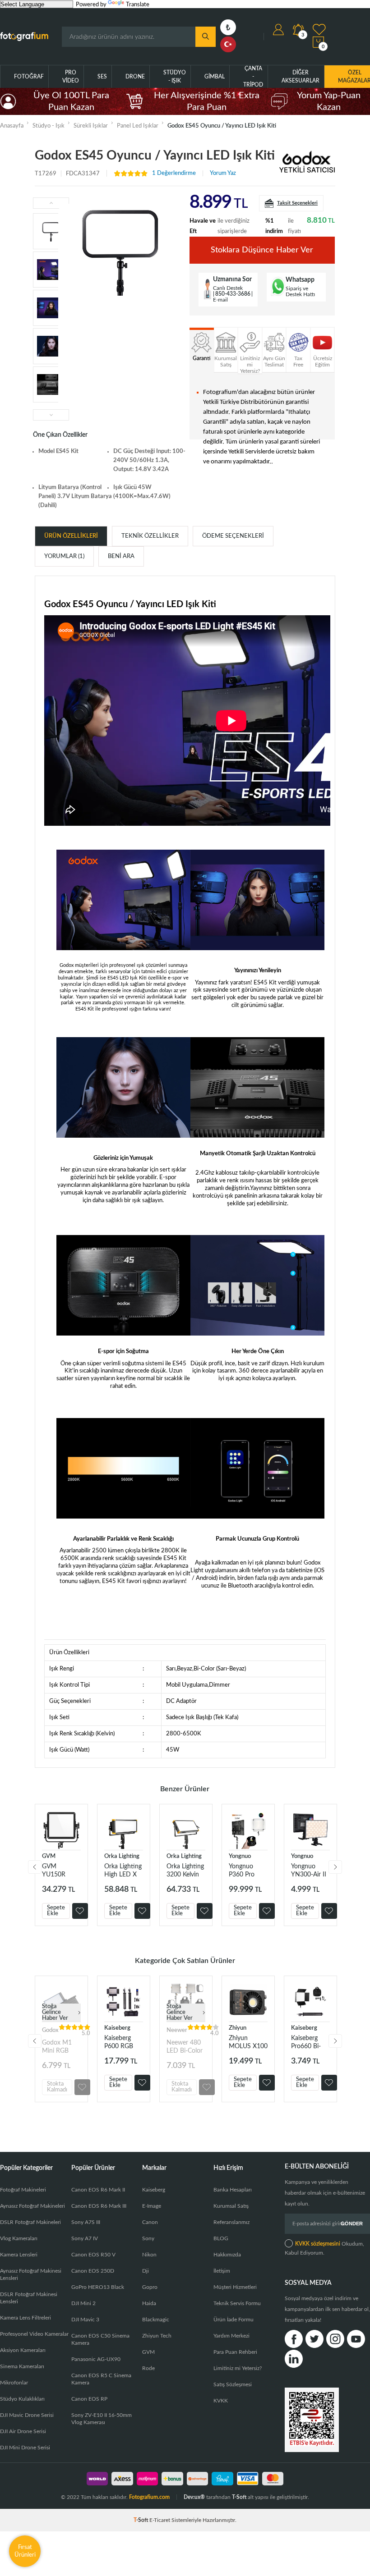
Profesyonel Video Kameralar (34, 2334)
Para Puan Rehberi (235, 2352)
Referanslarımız (231, 2222)
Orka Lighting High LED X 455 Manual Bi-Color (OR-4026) (123, 1871)
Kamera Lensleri (19, 2255)
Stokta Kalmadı (57, 2087)
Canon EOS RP (89, 2399)
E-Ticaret (160, 2520)
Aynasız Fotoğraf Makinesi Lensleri (31, 2274)
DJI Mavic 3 (85, 2320)
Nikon (149, 2255)
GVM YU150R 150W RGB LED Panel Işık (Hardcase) (58, 1871)
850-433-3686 (233, 294)
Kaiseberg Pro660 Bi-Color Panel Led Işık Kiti (307, 2043)
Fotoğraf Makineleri (23, 2190)
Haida (149, 2303)
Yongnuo (240, 1856)
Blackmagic (156, 2320)
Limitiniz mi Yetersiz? (238, 2368)
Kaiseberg (117, 2028)
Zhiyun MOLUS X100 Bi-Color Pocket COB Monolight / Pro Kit (248, 2043)
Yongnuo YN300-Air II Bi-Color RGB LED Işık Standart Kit (310, 1871)
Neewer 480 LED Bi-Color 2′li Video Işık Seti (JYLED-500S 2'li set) (185, 2047)
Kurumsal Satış (231, 2206)
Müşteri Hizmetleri (235, 2287)
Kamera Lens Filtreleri (25, 2318)
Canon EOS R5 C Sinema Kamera (101, 2379)
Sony (148, 2238)
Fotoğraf (29, 77)
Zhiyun (238, 2028)
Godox (50, 2030)
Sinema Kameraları (22, 2366)
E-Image (152, 2206)
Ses (102, 77)
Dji (146, 2271)
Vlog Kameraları (19, 2238)
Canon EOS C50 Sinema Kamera (100, 2339)
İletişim (222, 2271)
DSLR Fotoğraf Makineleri (30, 2222)
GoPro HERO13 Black (98, 2287)
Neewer (177, 2030)
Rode (148, 2368)
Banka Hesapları (233, 2190)
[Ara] (206, 37)
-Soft (141, 2520)
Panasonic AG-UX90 (96, 2359)
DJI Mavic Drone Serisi (27, 2415)
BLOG (221, 2238)
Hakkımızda (227, 2255)
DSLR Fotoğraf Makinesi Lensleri (29, 2298)
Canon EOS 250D (93, 2271)
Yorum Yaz (223, 173)
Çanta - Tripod (253, 77)
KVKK (221, 2401)
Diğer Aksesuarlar (301, 77)
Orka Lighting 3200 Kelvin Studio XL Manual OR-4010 (185, 1871)
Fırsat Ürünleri (25, 2551)
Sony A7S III (86, 2222)
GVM (49, 1856)
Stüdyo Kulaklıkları (22, 2399)
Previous (35, 1867)
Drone (135, 77)
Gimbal (215, 77)
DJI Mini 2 (83, 2303)
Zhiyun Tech (157, 2336)
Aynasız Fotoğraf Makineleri (32, 2206)
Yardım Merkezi (231, 2336)
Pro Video (71, 77)
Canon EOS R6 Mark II (98, 2190)
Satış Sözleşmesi (233, 2384)
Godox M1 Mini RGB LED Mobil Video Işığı (57, 2047)
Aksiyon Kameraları (23, 2350)
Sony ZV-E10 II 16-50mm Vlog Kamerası (102, 2419)
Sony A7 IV (85, 2238)
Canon (150, 2222)
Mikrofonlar (14, 2383)
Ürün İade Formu (234, 2320)
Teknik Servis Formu (237, 2303)
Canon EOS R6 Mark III (99, 2206)
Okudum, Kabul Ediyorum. (324, 2248)
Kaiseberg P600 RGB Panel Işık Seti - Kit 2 (123, 2043)
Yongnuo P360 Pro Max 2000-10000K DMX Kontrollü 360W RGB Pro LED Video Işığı (248, 1871)
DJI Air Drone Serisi (23, 2431)
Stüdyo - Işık (175, 77)
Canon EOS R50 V (93, 2255)
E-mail (220, 300)
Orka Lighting (122, 1856)
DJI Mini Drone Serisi (25, 2448)
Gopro (150, 2287)
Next (335, 1867)
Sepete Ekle (56, 1911)
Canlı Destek (228, 288)
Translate (138, 5)
